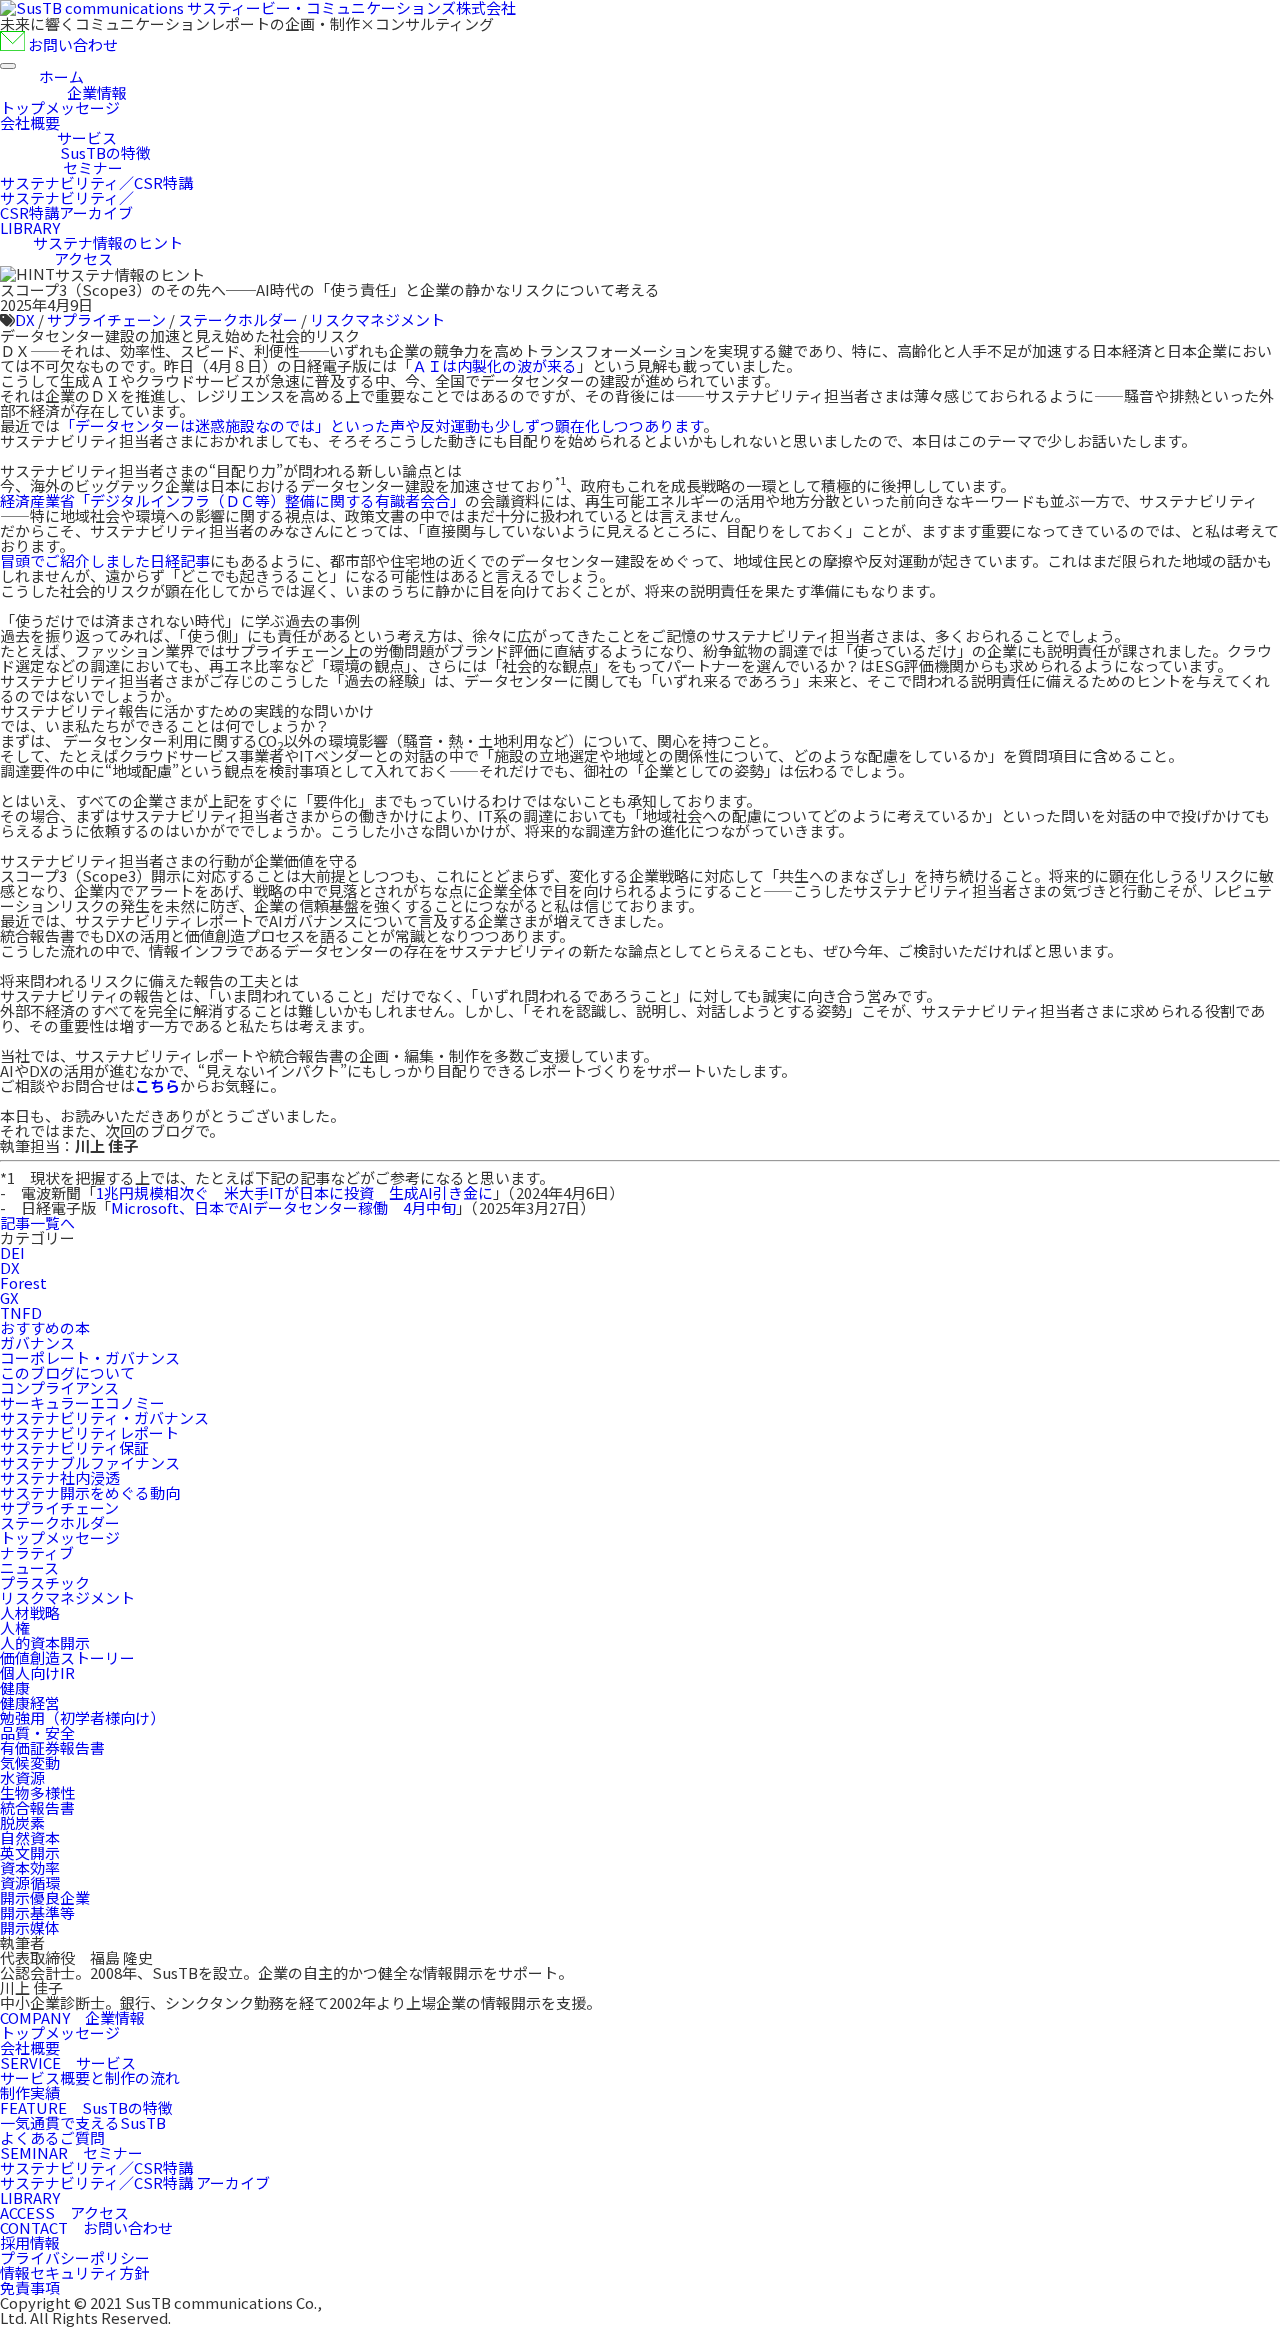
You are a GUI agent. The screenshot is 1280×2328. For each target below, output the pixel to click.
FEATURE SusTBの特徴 (86, 2107)
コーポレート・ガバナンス (90, 1357)
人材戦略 (30, 1612)
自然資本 (30, 1837)
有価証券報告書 (52, 1747)
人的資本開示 (45, 1642)
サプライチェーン (106, 319)
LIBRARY (30, 2197)
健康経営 (30, 1702)
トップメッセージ (60, 1537)
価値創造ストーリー (67, 1657)
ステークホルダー (238, 319)
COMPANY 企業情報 (72, 2017)
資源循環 (30, 1882)
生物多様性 (37, 1792)
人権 (15, 1627)
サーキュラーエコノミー (82, 1402)
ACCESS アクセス (64, 2212)
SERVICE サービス (68, 2062)
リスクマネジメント (377, 319)
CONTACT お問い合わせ (86, 2227)
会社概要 (30, 2047)
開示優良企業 (45, 1897)
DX (25, 319)
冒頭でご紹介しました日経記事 (105, 560)
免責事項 (30, 2287)
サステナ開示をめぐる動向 (90, 1492)
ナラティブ (37, 1552)
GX (9, 1297)
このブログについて (67, 1372)
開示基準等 (37, 1912)
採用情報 (30, 2242)
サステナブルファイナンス (90, 1462)
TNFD (21, 1312)
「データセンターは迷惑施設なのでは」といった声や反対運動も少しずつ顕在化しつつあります (381, 425)
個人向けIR (37, 1672)
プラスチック (45, 1582)
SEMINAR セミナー (71, 2152)
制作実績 (30, 2092)
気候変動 (30, 1762)
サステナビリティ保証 (74, 1447)
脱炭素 (22, 1822)
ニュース (29, 1567)
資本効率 (30, 1867)
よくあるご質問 (52, 2137)
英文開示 (30, 1852)
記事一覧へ (37, 1222)
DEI (12, 1252)
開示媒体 (30, 1927)
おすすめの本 (45, 1327)
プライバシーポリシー (75, 2257)
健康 (15, 1687)
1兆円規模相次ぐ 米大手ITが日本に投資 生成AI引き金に (294, 1192)
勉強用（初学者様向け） (82, 1717)
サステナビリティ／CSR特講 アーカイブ (135, 2182)
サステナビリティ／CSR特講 (96, 2167)
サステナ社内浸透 (60, 1477)
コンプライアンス (59, 1387)
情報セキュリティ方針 (74, 2272)
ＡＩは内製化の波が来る (494, 365)
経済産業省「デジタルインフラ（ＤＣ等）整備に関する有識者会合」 (232, 500)
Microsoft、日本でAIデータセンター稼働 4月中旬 (283, 1207)
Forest (23, 1282)
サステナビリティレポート (89, 1432)
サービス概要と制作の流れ (90, 2077)
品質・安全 (37, 1732)
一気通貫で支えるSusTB (83, 2122)
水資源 (22, 1777)
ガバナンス (37, 1342)
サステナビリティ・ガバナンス (104, 1417)
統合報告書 (37, 1807)
